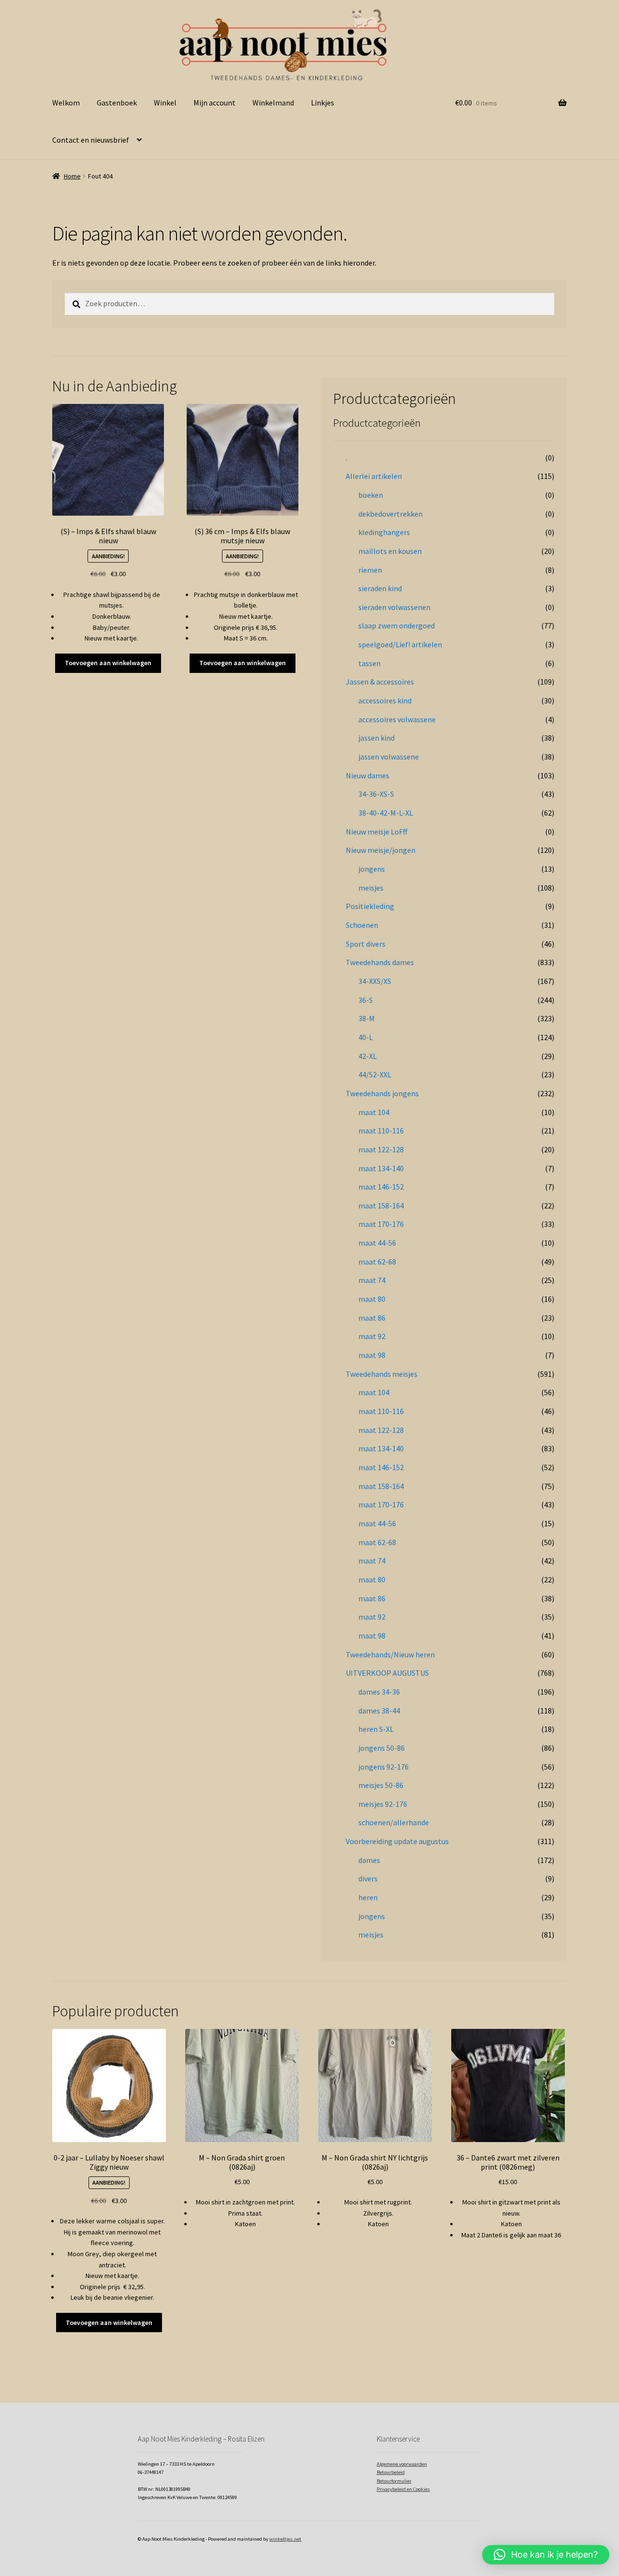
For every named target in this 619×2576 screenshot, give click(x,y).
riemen (370, 570)
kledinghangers (384, 532)
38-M (367, 1018)
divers (368, 1878)
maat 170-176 (381, 1224)
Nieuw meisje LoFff (376, 832)
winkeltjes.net (285, 2539)
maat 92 (372, 1336)
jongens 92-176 (383, 1767)
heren (368, 1897)
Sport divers (366, 944)
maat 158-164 (381, 1206)
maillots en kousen (390, 551)
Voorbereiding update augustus (397, 1841)
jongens (372, 869)
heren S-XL (376, 1729)
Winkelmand (273, 103)
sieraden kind (380, 588)
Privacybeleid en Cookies (403, 2489)
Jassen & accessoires (380, 682)
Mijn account (214, 103)
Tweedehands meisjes (382, 1374)
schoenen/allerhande (394, 1822)
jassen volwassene (389, 757)
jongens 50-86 (382, 1748)
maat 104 (374, 1112)
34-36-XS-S (376, 794)
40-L (366, 1037)
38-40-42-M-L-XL (386, 813)
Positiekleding (370, 906)
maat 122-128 (381, 1149)
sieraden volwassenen (394, 607)
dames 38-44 (379, 1711)
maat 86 (372, 1318)
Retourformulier (394, 2481)
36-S (366, 1000)
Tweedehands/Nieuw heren (390, 1654)
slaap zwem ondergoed (397, 625)
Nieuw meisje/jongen (381, 850)
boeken (371, 495)
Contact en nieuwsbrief (91, 140)
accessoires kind (385, 700)
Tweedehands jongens (382, 1093)
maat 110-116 (381, 1131)
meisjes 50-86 (381, 1785)
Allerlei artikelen (374, 476)
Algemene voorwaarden (402, 2464)
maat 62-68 (377, 1262)
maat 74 (372, 1280)
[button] (546, 2555)
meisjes (371, 888)
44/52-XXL (375, 1074)
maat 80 (372, 1299)
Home (72, 176)
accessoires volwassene (397, 719)
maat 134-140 (381, 1168)
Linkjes (323, 103)
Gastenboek (117, 103)
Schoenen (362, 925)
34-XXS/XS (375, 981)
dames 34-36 (379, 1692)
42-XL (368, 1056)
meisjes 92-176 (383, 1804)
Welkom (66, 103)
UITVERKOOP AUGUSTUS (387, 1673)
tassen (369, 663)
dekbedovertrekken (391, 514)
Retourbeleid (391, 2472)
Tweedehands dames (380, 962)
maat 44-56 (377, 1243)
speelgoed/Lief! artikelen (400, 644)
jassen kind (376, 738)
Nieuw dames (368, 775)
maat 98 (372, 1355)
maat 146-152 (381, 1187)
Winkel (165, 103)
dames (369, 1860)
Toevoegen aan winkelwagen (108, 663)
